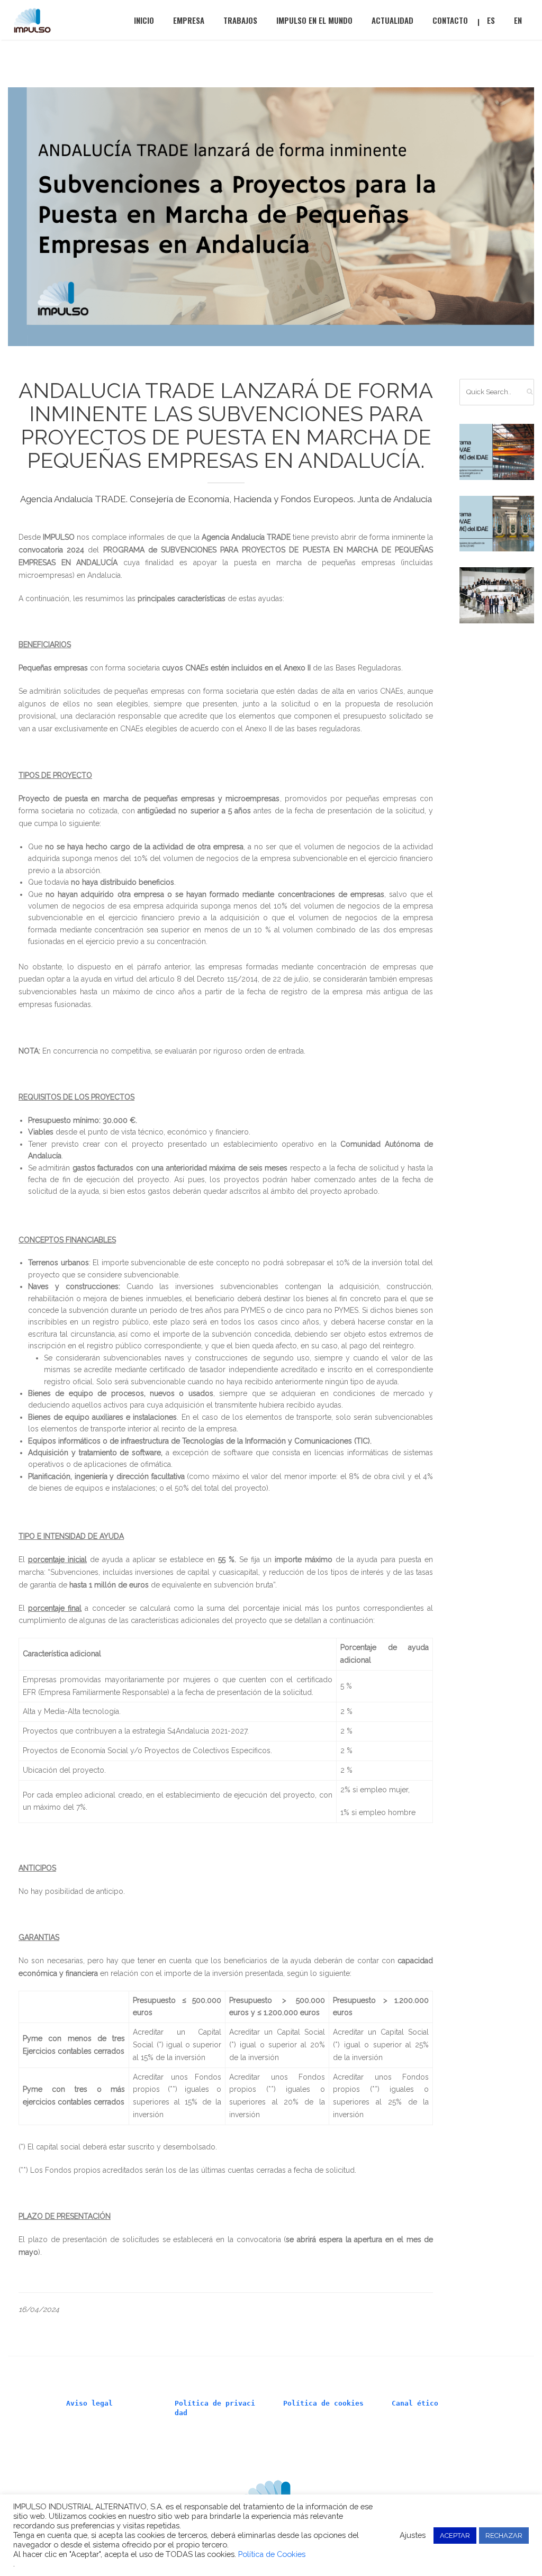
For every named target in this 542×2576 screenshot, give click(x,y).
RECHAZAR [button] (504, 2536)
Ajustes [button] (413, 2535)
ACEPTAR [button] (455, 2536)
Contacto (450, 20)
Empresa (189, 20)
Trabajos (240, 20)
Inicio (144, 20)
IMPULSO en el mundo (314, 20)
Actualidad (392, 20)
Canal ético (415, 2403)
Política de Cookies (272, 2554)
